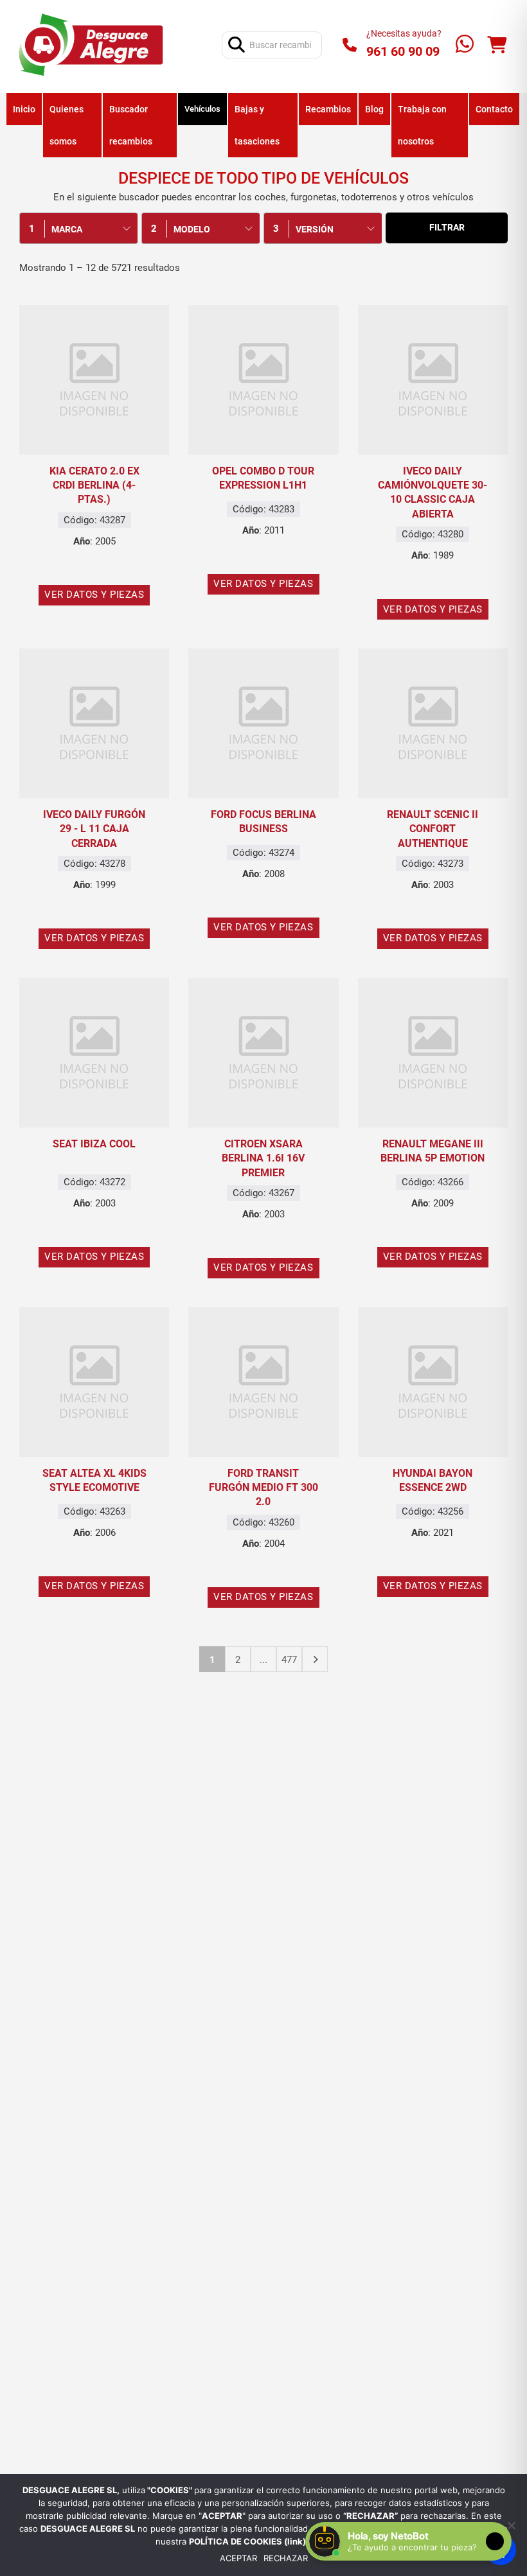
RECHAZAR (286, 2558)
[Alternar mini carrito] (497, 45)
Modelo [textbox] (192, 229)
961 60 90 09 (403, 51)
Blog (374, 109)
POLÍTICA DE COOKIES (237, 2541)
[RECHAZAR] (511, 2525)
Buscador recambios (131, 125)
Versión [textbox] (315, 229)
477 (289, 1660)
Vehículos (202, 109)
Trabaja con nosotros (422, 125)
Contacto (494, 109)
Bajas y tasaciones (257, 125)
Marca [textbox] (67, 229)
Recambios (328, 109)
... (263, 1660)
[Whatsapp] (465, 45)
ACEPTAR (238, 2558)
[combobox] (78, 228)
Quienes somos (67, 125)
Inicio (24, 109)
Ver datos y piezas (94, 595)
